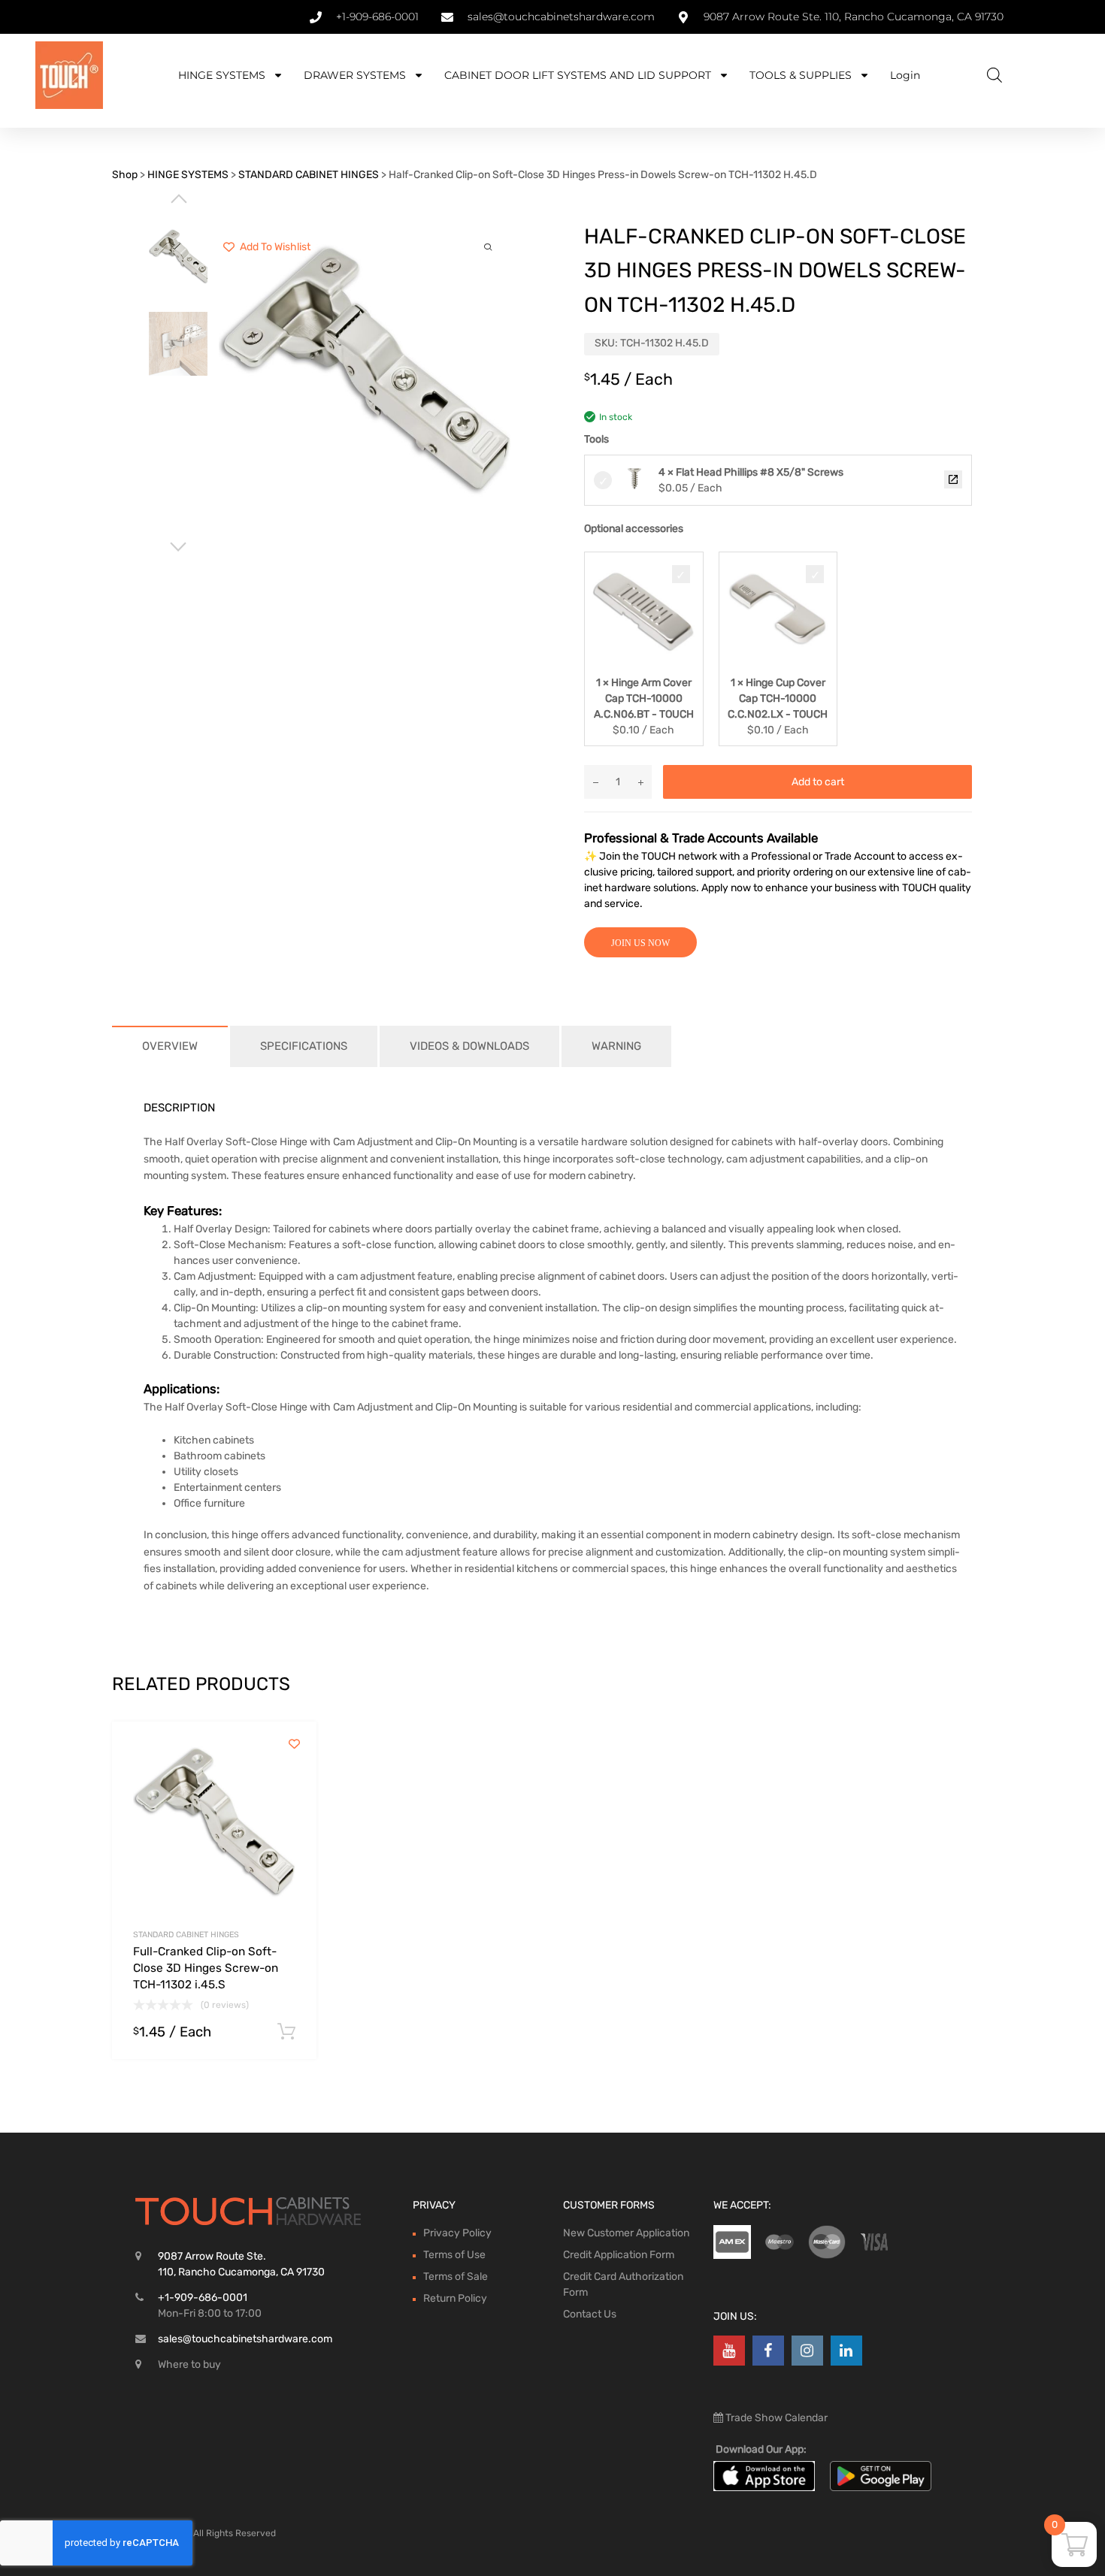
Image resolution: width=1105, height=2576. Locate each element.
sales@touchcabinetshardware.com (245, 2339)
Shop (125, 175)
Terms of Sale (456, 2277)
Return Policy (455, 2298)
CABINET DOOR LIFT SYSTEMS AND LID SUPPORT (578, 75)
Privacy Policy (457, 2233)
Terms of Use (454, 2255)
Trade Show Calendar (775, 2418)
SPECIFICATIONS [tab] (304, 1046)
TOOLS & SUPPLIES (801, 75)
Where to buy (189, 2364)
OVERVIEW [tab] (170, 1046)
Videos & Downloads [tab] (469, 1046)
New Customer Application (626, 2233)
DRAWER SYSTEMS (355, 75)
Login (905, 75)
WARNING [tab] (616, 1046)
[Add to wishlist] (294, 1744)
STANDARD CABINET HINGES (309, 175)
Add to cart (818, 782)
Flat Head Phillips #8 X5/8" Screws (953, 479)
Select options (286, 2032)
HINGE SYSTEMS (222, 75)
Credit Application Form (619, 2255)
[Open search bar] (994, 75)
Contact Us (590, 2314)
